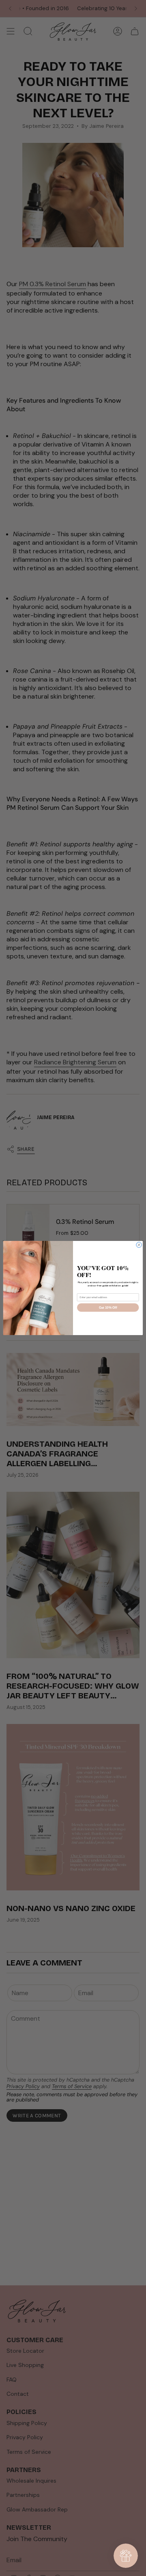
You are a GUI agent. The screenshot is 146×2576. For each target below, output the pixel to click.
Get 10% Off (108, 1307)
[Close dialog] (139, 1245)
